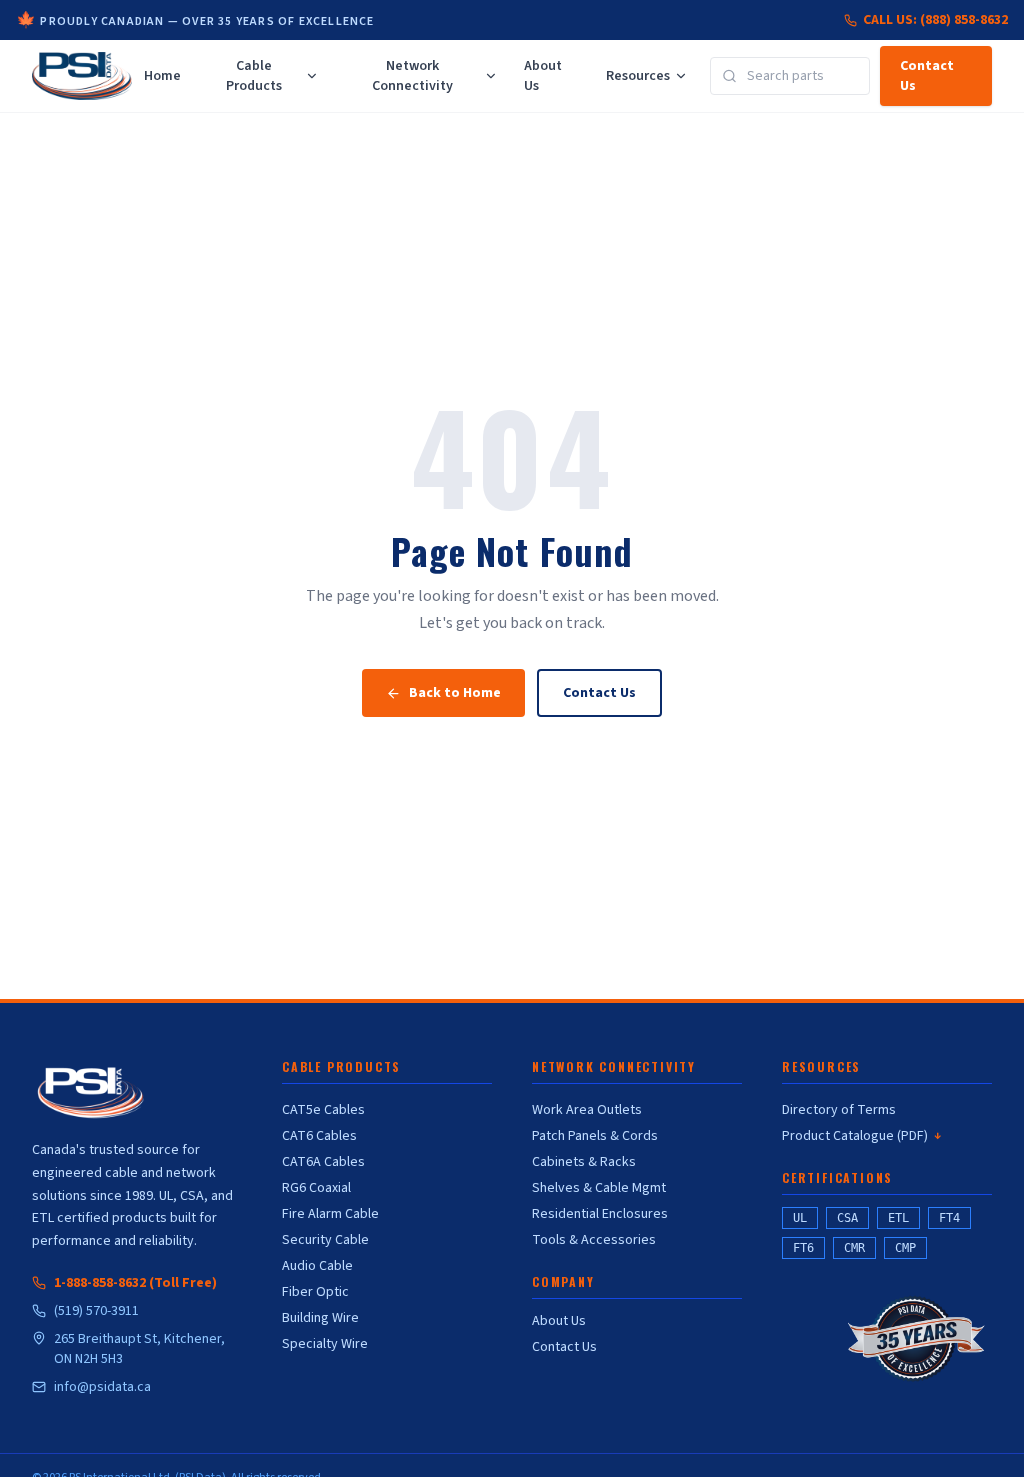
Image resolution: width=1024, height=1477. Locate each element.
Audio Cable (317, 1266)
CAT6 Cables (319, 1136)
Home (162, 76)
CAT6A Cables (323, 1162)
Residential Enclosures (600, 1214)
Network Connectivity (412, 76)
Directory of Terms (839, 1110)
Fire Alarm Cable (330, 1214)
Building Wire (320, 1318)
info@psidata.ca (102, 1387)
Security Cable (325, 1240)
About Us (543, 76)
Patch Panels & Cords (595, 1136)
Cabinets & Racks (584, 1162)
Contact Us (927, 76)
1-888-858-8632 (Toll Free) (135, 1283)
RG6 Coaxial (316, 1188)
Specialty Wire (325, 1344)
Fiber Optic (315, 1292)
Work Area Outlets (587, 1110)
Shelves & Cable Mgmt (599, 1188)
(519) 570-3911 (96, 1311)
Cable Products (254, 76)
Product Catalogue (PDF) (861, 1136)
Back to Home (455, 693)
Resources (638, 76)
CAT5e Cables (323, 1110)
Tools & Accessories (594, 1240)
